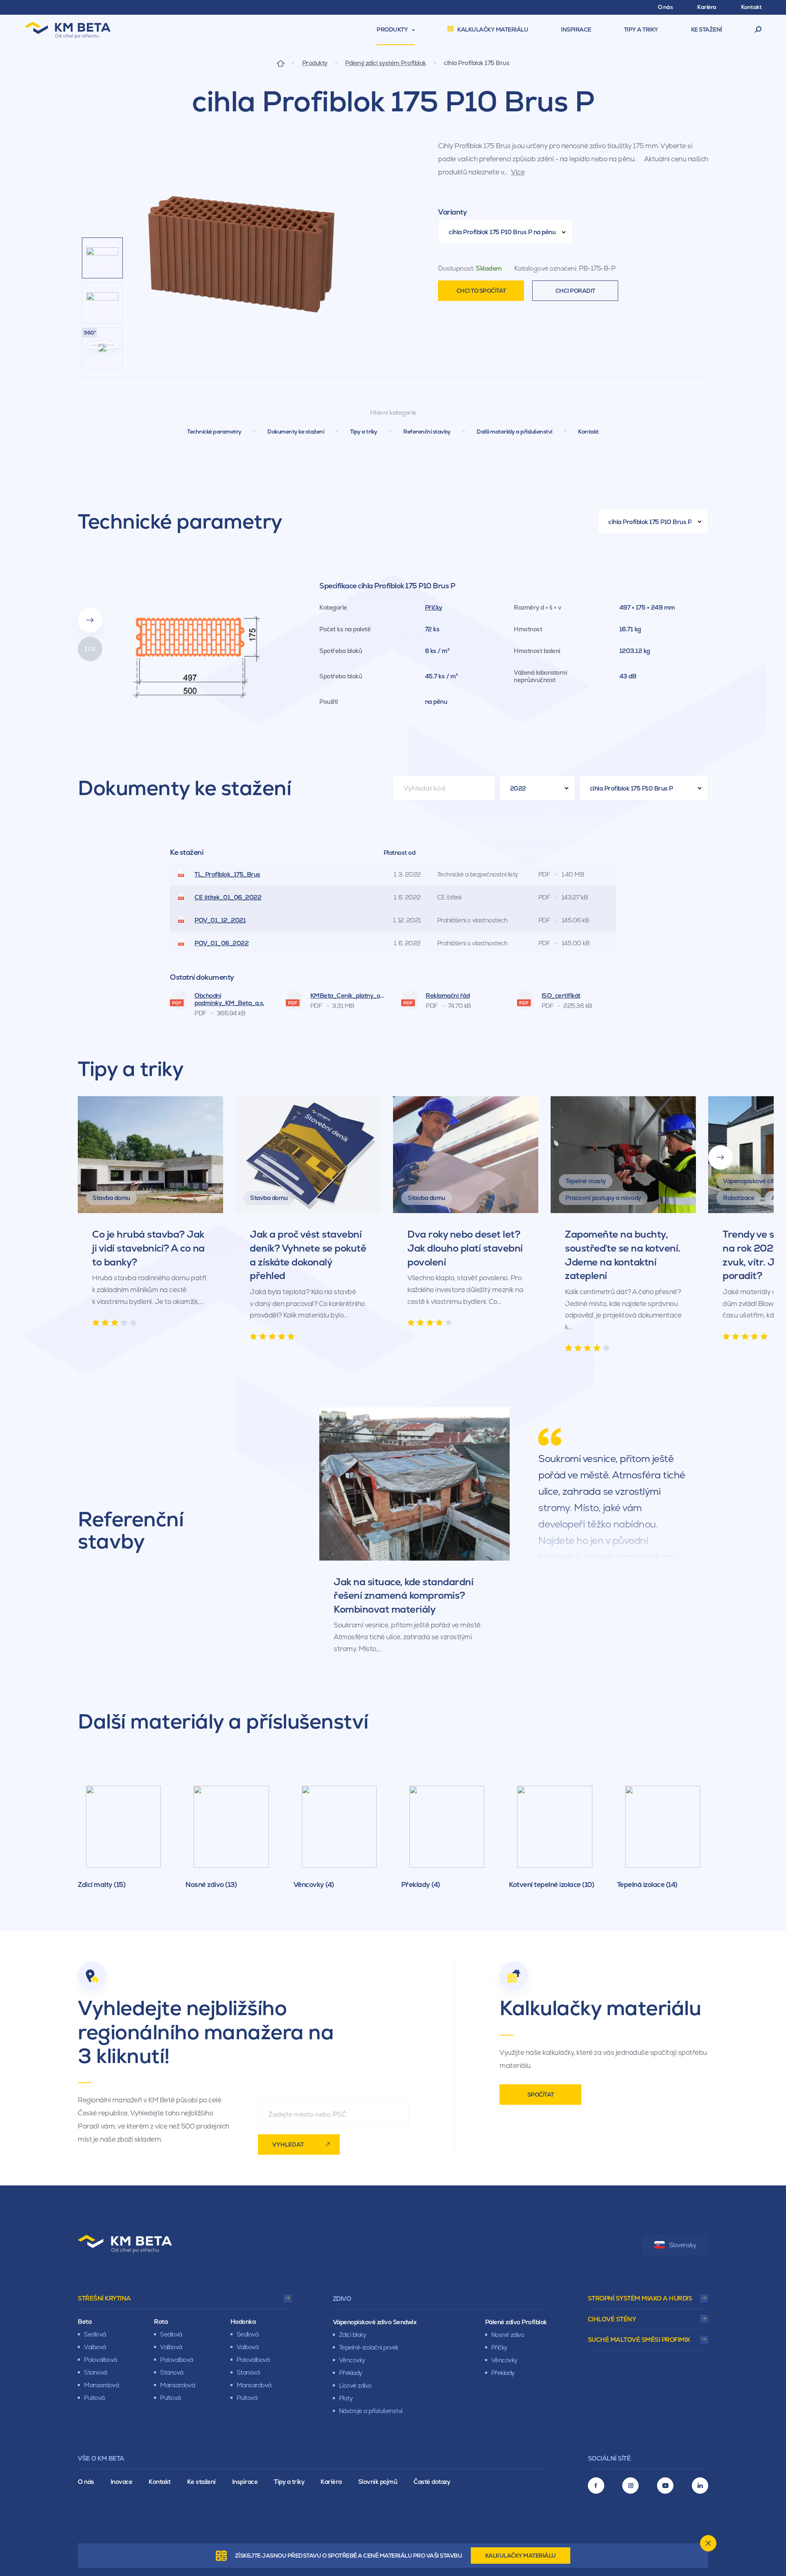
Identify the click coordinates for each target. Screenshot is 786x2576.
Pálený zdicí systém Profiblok (386, 63)
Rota (161, 2322)
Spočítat (541, 2095)
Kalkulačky (521, 2556)
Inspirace (245, 2482)
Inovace (122, 2482)
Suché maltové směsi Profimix (639, 2340)
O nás (86, 2482)
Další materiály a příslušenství (514, 432)
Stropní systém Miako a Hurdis (640, 2298)
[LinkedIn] (700, 2486)
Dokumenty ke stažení (296, 432)
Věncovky (352, 2360)
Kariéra (331, 2482)
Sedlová (95, 2334)
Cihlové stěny (612, 2319)
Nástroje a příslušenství (371, 2411)
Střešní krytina (104, 2298)
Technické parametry (214, 432)
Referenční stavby (427, 432)
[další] (720, 1157)
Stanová (96, 2372)
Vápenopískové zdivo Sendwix (375, 2322)
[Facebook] (596, 2486)
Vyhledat (288, 2144)
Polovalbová (101, 2360)
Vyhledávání (758, 30)
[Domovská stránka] (281, 63)
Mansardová (101, 2385)
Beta (85, 2322)
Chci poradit (575, 291)
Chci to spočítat (481, 291)
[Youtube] (665, 2486)
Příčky (434, 607)
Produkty (315, 63)
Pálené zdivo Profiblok (516, 2322)
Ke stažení (201, 2482)
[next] (90, 620)
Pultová (94, 2398)
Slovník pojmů (378, 2482)
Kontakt (588, 432)
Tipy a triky (364, 432)
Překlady (351, 2373)
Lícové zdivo (355, 2385)
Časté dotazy (432, 2482)
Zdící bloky (353, 2335)
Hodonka (243, 2322)
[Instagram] (630, 2486)
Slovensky (683, 2245)
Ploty (346, 2398)
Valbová (95, 2347)
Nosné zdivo (508, 2335)
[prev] (90, 592)
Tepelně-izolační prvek (369, 2347)
